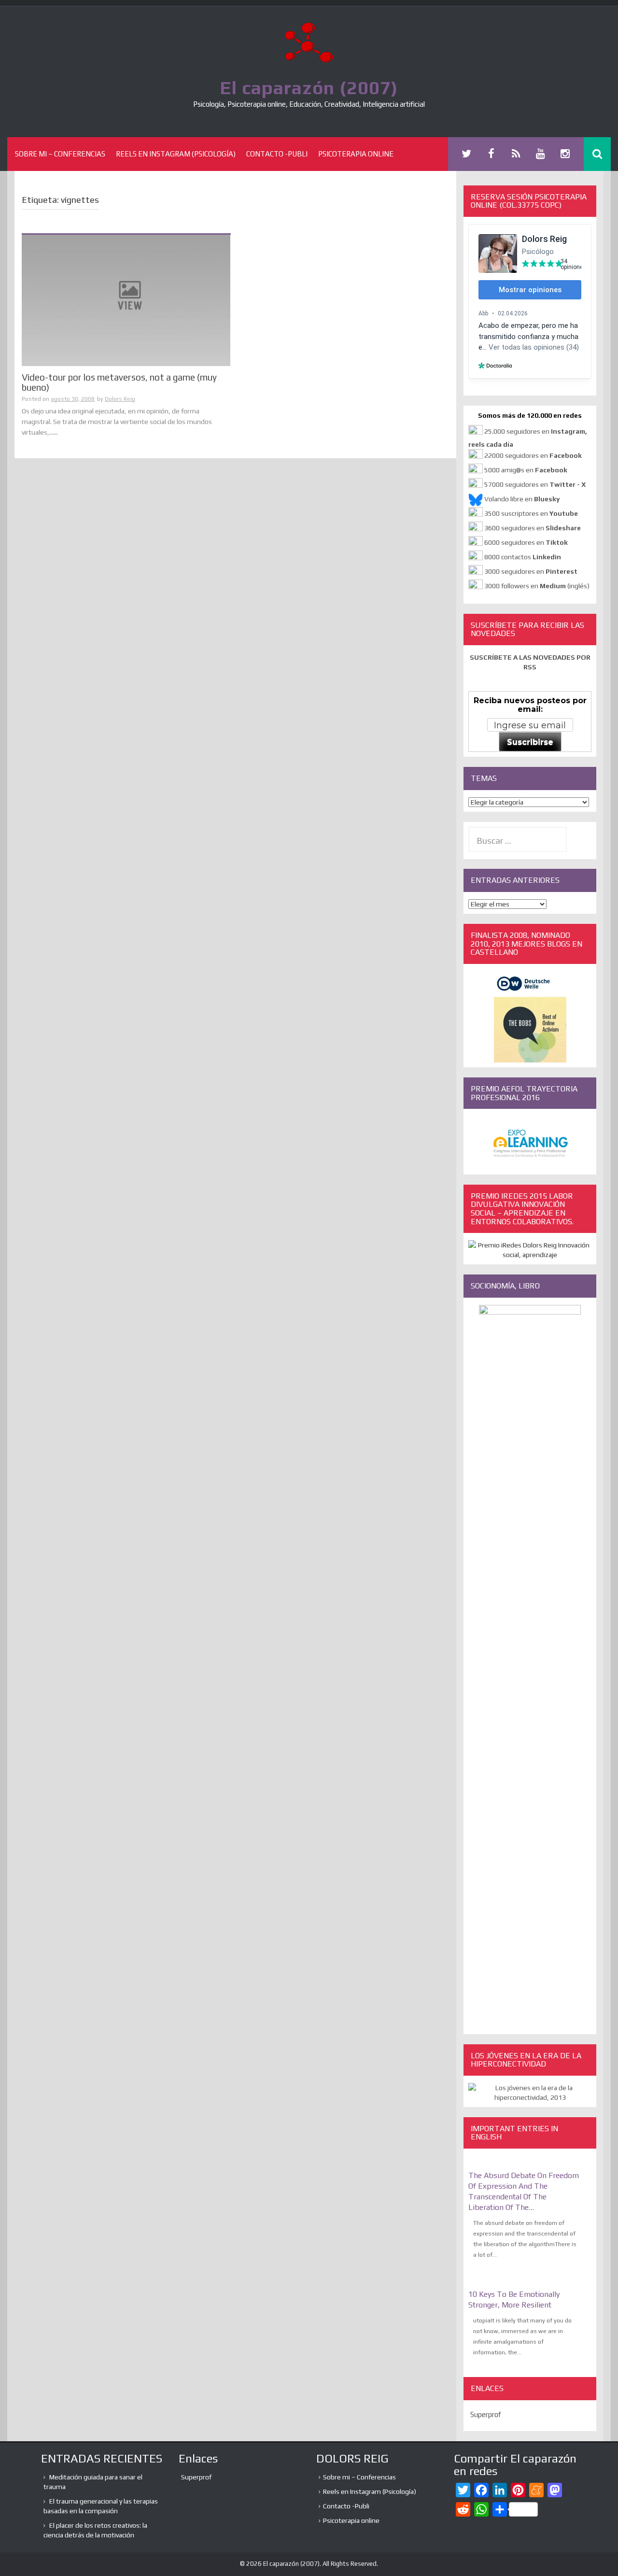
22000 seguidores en (533, 455)
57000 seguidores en (534, 484)
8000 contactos (523, 557)
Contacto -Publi (277, 154)
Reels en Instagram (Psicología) (176, 154)
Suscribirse (530, 742)
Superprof (486, 2414)
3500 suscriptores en (531, 513)
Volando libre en (522, 499)
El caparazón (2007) (309, 87)
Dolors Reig (120, 399)
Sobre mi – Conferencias (60, 154)
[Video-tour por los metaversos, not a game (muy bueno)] (126, 299)
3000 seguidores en (530, 571)
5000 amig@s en (526, 470)
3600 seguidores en (533, 528)
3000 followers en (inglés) (537, 586)
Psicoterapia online (356, 154)
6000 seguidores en (526, 542)
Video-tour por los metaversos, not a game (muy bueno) (119, 382)
